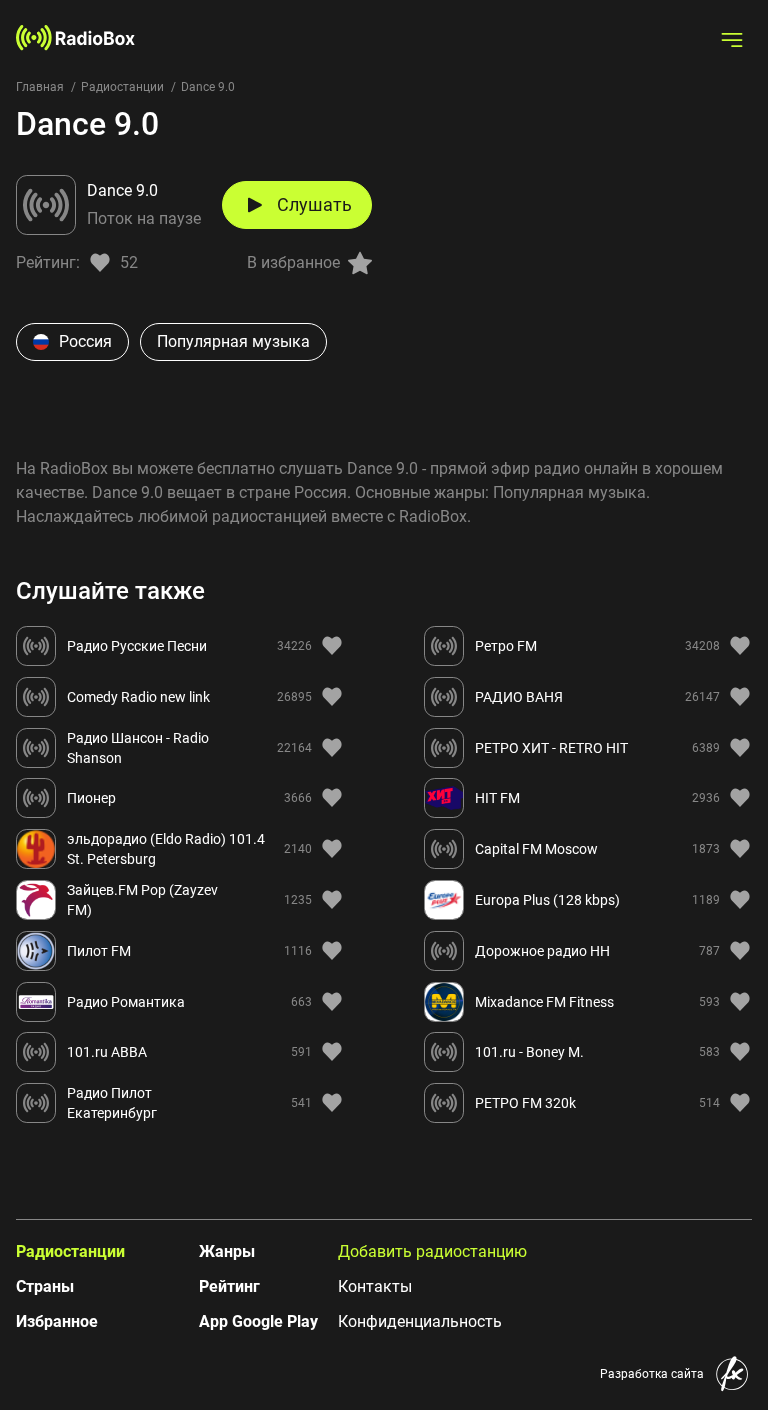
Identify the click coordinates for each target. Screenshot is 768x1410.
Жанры (227, 1251)
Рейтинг (229, 1286)
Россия (85, 341)
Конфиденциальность (420, 1321)
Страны (45, 1286)
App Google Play (258, 1321)
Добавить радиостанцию (432, 1251)
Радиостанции (122, 87)
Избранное (57, 1321)
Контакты (375, 1286)
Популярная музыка (233, 341)
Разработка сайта (652, 1374)
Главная (40, 87)
